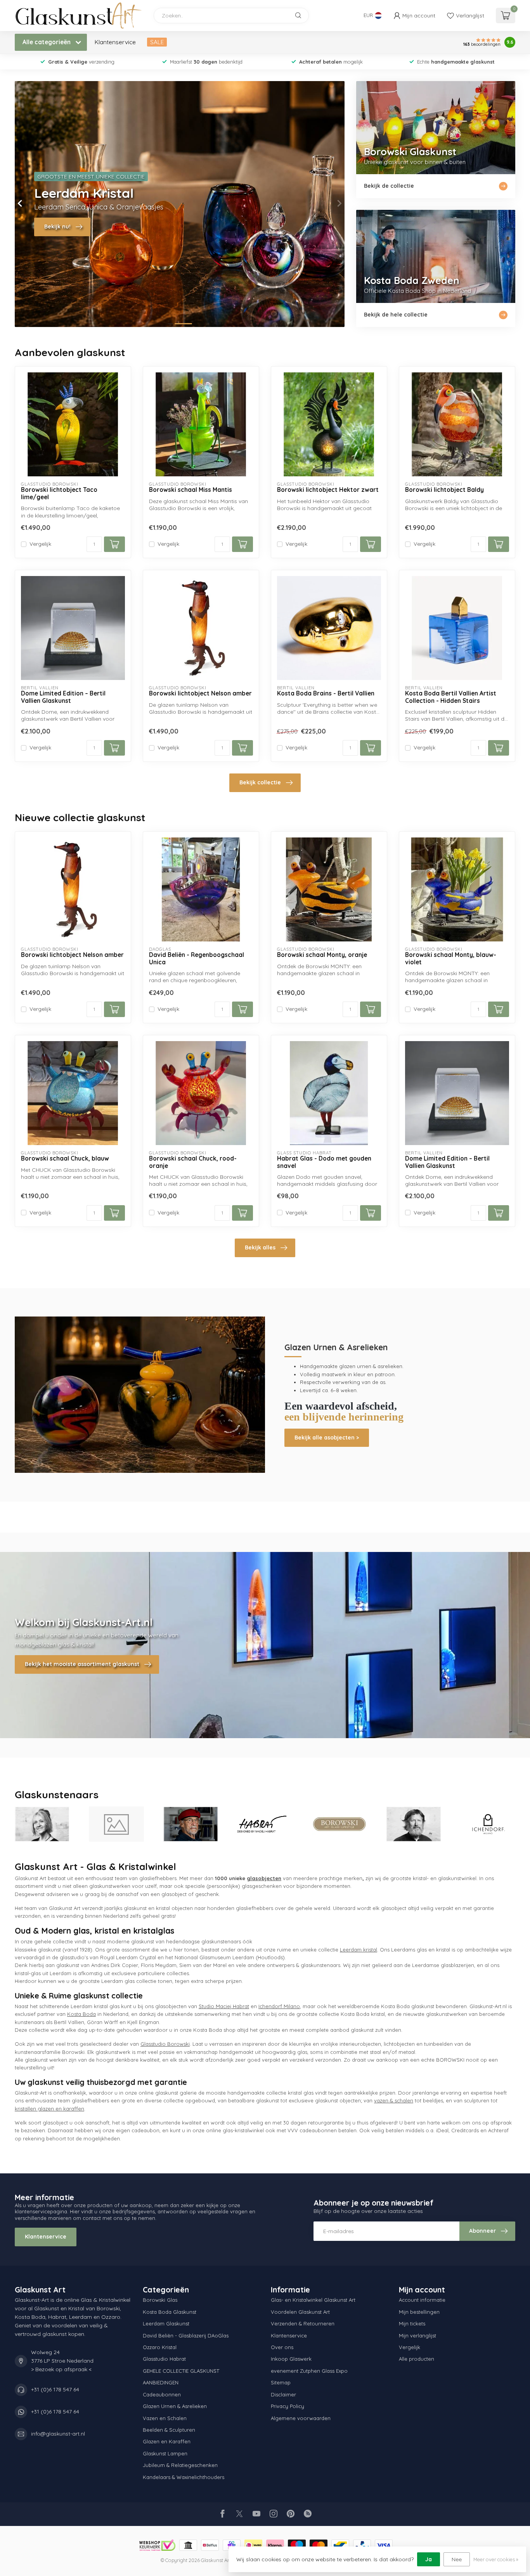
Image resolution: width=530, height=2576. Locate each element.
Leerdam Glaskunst (166, 2323)
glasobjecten (264, 1878)
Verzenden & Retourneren (303, 2323)
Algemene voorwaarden (301, 2418)
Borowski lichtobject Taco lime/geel (59, 493)
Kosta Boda (81, 2014)
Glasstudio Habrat (164, 2359)
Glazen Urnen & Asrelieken (175, 2406)
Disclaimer (283, 2394)
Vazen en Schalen (165, 2418)
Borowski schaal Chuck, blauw (65, 1159)
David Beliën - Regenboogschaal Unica (197, 958)
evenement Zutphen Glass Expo (309, 2371)
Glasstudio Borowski (165, 2044)
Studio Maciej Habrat (224, 2006)
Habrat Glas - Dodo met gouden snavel (324, 1162)
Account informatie (422, 2300)
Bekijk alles (260, 1247)
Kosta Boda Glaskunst (170, 2312)
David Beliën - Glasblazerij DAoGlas (186, 2336)
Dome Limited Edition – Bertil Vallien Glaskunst (63, 697)
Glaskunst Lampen (165, 2453)
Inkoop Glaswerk (291, 2359)
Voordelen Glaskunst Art (300, 2312)
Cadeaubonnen (162, 2394)
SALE (157, 42)
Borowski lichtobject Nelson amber (200, 694)
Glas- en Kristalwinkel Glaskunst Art (313, 2300)
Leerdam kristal (359, 1950)
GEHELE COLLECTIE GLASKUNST (181, 2371)
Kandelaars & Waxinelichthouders (184, 2477)
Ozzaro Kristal (160, 2347)
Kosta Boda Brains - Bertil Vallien (326, 694)
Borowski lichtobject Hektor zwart (328, 490)
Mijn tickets (412, 2323)
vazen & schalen (394, 2100)
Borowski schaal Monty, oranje (322, 955)
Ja (429, 2559)
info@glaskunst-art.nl (58, 2434)
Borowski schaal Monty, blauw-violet (451, 958)
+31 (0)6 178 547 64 (55, 2389)
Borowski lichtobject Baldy (444, 490)
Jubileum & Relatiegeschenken (180, 2465)
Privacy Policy (288, 2406)
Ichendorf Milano (279, 2006)
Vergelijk (40, 544)
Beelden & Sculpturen (169, 2430)
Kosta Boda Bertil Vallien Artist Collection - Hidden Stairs (451, 697)
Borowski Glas (160, 2300)
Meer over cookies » (496, 2559)
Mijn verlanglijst (417, 2336)
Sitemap (281, 2382)
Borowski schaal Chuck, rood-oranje (193, 1162)
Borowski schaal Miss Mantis (191, 490)
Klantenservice (115, 42)
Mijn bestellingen (419, 2312)
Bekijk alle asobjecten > (327, 1438)
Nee (457, 2559)
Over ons (282, 2347)
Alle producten (417, 2359)
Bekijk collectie (260, 782)
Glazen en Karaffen (167, 2441)
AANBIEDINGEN (161, 2382)
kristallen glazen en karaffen (49, 2109)
